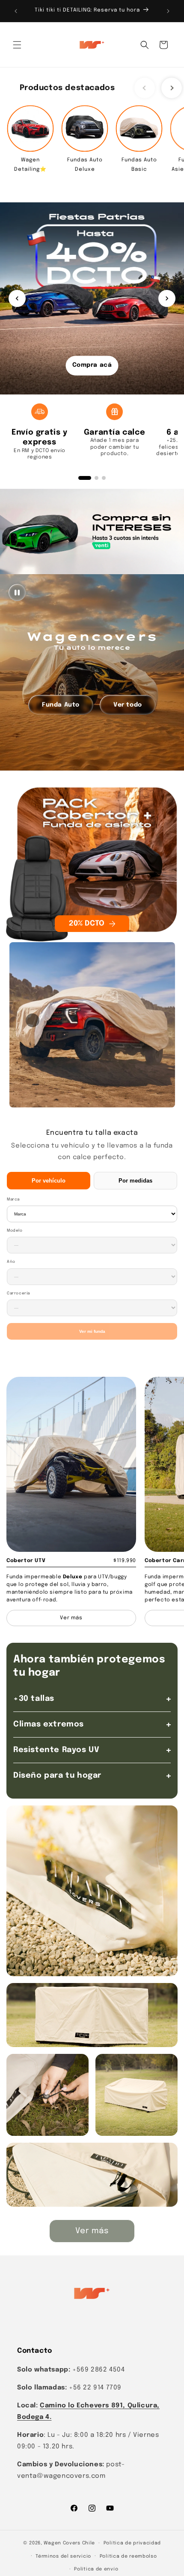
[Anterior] (17, 298)
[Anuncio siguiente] (168, 11)
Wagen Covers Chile (69, 2543)
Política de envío (96, 2569)
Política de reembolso (128, 2556)
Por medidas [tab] (135, 1181)
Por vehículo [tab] (49, 1181)
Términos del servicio (63, 2556)
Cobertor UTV (26, 1561)
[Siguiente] (167, 298)
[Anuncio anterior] (16, 11)
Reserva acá (92, 365)
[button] (17, 45)
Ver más (92, 2231)
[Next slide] (172, 88)
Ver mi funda (92, 1331)
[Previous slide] (145, 88)
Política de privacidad (132, 2543)
